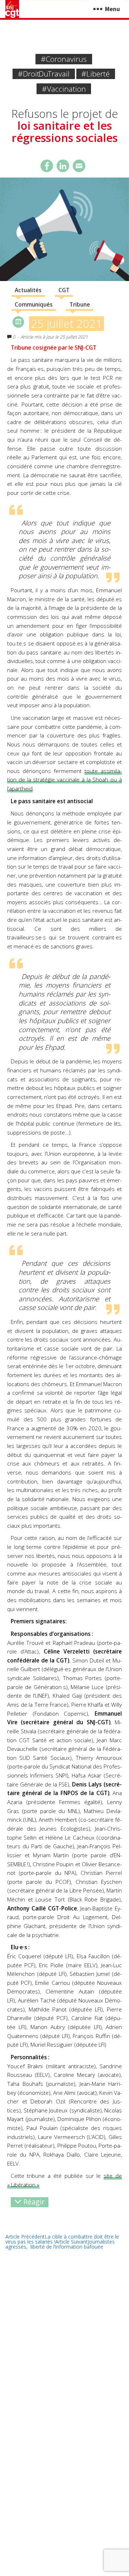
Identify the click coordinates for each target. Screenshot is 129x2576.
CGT (64, 290)
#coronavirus (64, 59)
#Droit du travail (44, 74)
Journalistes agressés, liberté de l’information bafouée (60, 2244)
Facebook (47, 166)
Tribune (80, 305)
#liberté (95, 74)
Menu (113, 9)
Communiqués (34, 305)
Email (79, 166)
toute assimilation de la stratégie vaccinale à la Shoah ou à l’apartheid (64, 780)
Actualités (28, 290)
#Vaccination (64, 89)
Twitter (63, 166)
